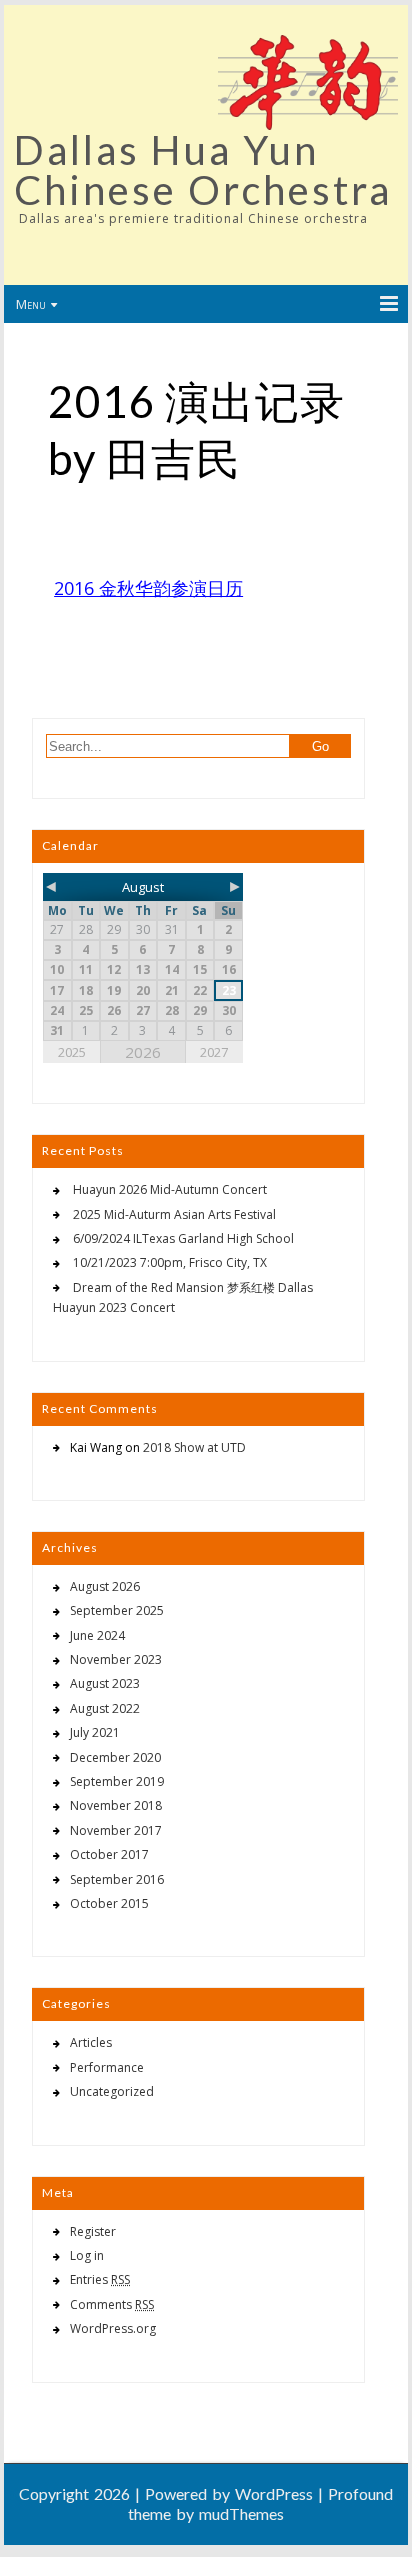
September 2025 (117, 1610)
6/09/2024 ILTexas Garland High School (183, 1238)
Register (93, 2231)
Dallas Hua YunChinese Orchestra (203, 170)
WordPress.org (113, 2328)
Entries (100, 2279)
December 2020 (115, 1757)
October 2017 (109, 1854)
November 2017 (116, 1830)
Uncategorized (112, 2091)
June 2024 (97, 1635)
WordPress (274, 2493)
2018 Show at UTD (194, 1447)
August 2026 (105, 1586)
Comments (112, 2304)
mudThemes (241, 2513)
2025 (72, 1052)
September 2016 (117, 1879)
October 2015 (109, 1903)
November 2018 (116, 1805)
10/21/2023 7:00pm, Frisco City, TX (170, 1262)
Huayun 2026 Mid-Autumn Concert (170, 1189)
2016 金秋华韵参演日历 (148, 588)
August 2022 (105, 1708)
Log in (87, 2255)
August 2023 (105, 1683)
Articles (91, 2042)
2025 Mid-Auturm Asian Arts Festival (174, 1214)
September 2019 (117, 1781)
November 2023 (116, 1659)
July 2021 (95, 1732)
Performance (107, 2067)
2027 (214, 1052)
